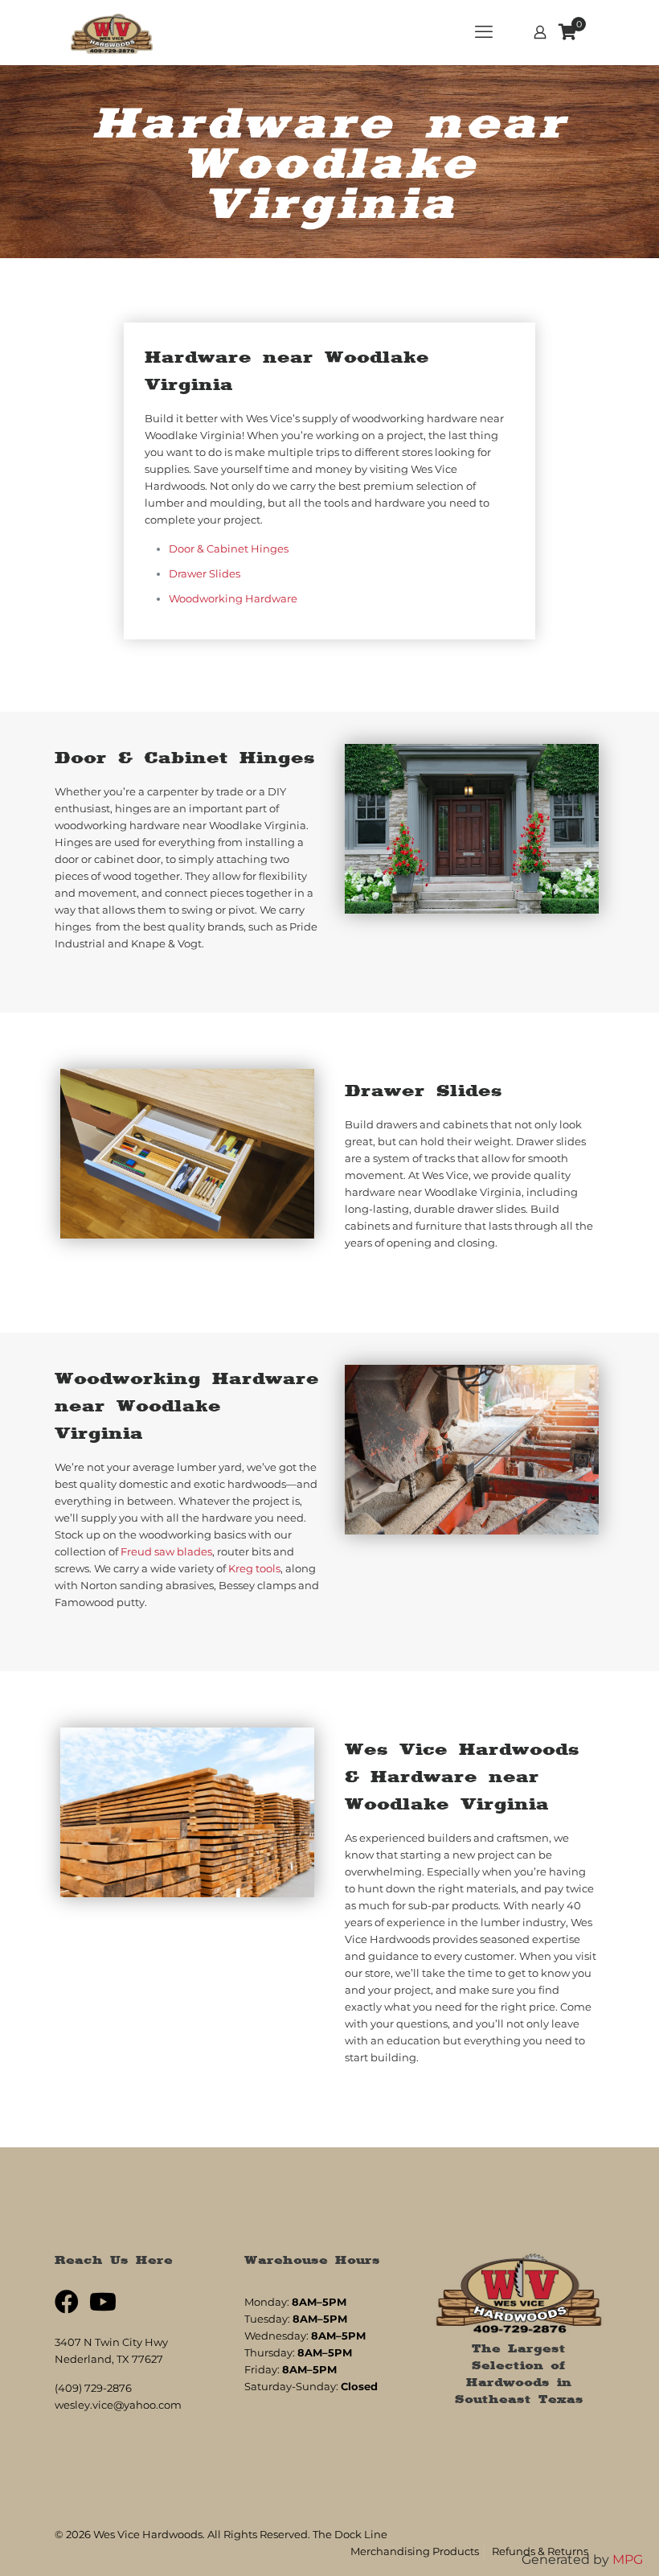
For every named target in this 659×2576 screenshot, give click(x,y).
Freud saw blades (166, 1551)
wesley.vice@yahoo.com (118, 2405)
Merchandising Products (415, 2551)
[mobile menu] (484, 32)
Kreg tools (254, 1568)
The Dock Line (350, 2534)
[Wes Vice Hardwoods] (112, 32)
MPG (628, 2560)
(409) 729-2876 (93, 2388)
